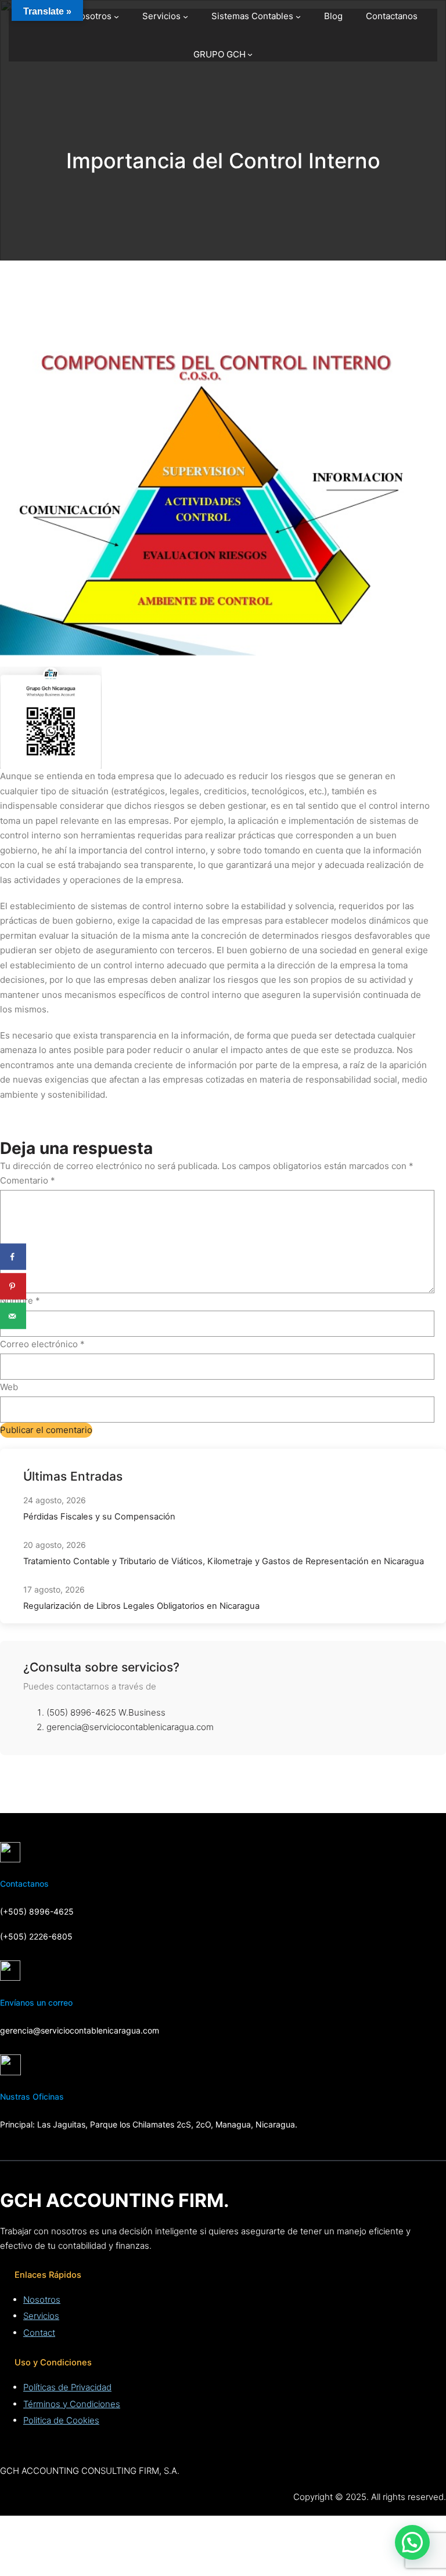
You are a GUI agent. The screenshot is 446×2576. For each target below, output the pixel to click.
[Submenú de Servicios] (186, 17)
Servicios (41, 2316)
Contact (39, 2333)
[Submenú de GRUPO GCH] (250, 54)
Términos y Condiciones (72, 2404)
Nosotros (42, 2300)
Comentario (28, 1180)
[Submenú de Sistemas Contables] (298, 17)
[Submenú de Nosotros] (116, 17)
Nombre (20, 1300)
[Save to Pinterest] (13, 1287)
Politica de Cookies (61, 2420)
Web (9, 1387)
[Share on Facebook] (13, 1257)
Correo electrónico (42, 1344)
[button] (412, 2542)
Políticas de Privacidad (67, 2387)
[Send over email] (13, 1316)
